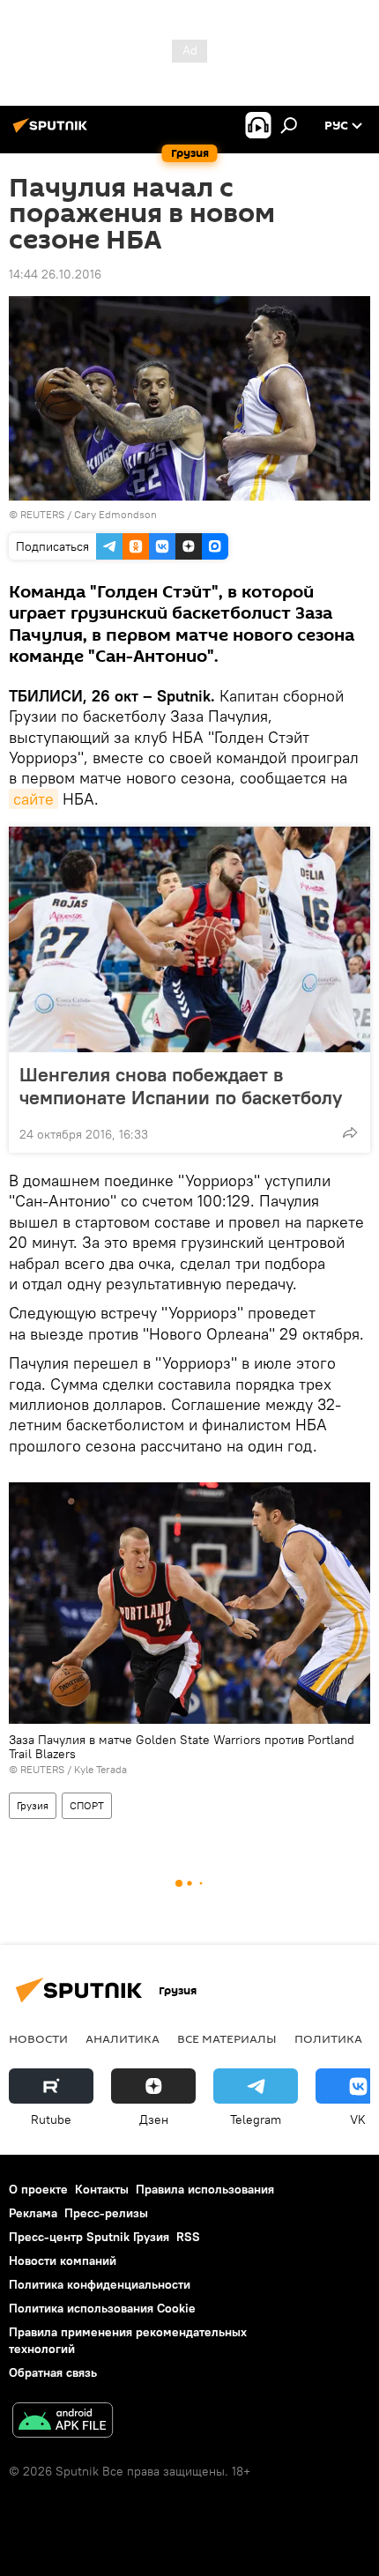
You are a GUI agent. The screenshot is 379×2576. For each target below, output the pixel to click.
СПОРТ (87, 1805)
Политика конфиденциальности (100, 2284)
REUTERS (42, 514)
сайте (33, 799)
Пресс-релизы (106, 2213)
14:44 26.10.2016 (55, 274)
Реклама (33, 2213)
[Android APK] (63, 2422)
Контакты (102, 2189)
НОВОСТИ (38, 2038)
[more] (350, 1132)
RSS (188, 2237)
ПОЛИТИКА (328, 2038)
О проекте (38, 2189)
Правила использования (205, 2189)
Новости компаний (63, 2260)
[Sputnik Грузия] (53, 132)
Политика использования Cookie (102, 2308)
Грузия (33, 1805)
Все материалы (227, 2038)
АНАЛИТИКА (123, 2038)
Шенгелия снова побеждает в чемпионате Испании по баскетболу (181, 1086)
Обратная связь (53, 2372)
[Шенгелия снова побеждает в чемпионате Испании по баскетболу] (189, 939)
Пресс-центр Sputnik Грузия (89, 2237)
